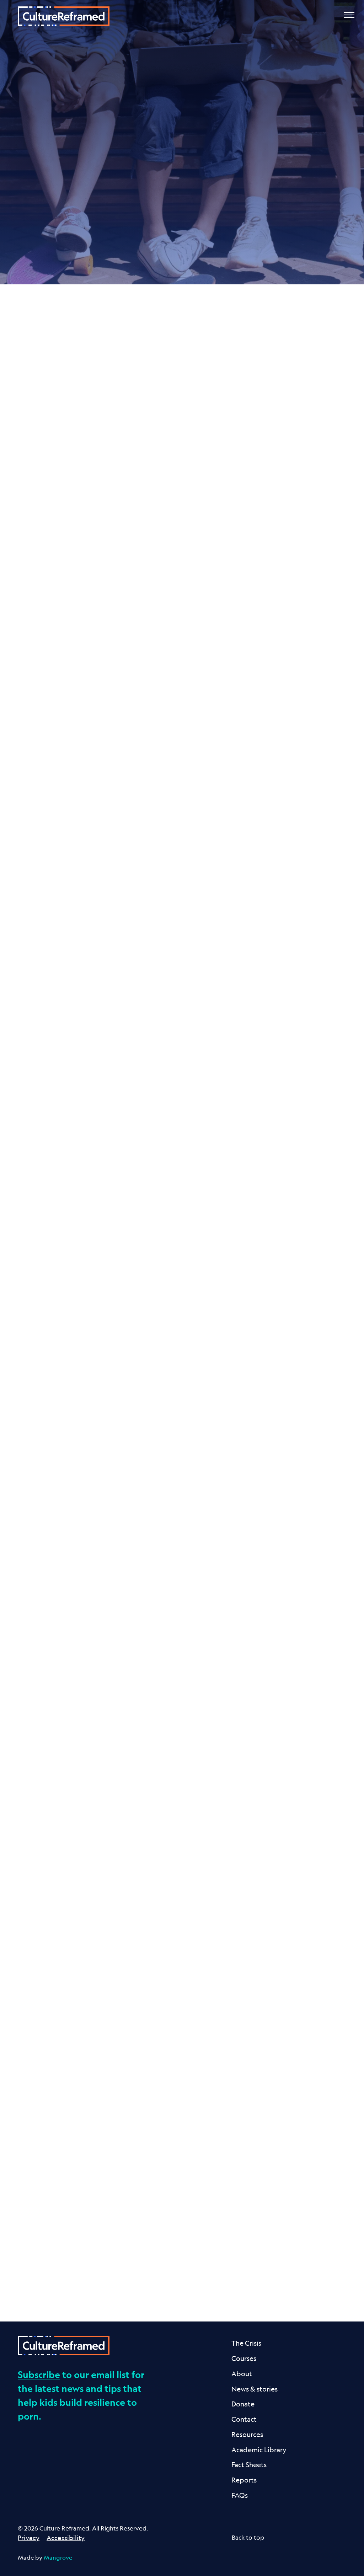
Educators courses (174, 1006)
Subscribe (39, 2374)
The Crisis (246, 2343)
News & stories (255, 2389)
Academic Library (259, 2450)
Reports (244, 2480)
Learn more (46, 678)
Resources (247, 2434)
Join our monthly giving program (269, 1724)
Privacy (29, 2538)
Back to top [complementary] (248, 2537)
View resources (282, 1006)
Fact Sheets (249, 2465)
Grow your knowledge (249, 1184)
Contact (244, 2419)
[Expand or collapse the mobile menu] (349, 16)
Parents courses (56, 1031)
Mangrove (58, 2558)
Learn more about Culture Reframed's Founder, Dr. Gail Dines (283, 536)
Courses (244, 2358)
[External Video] (288, 469)
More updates (177, 2266)
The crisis (177, 246)
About (242, 2374)
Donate (243, 2404)
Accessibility (66, 2538)
